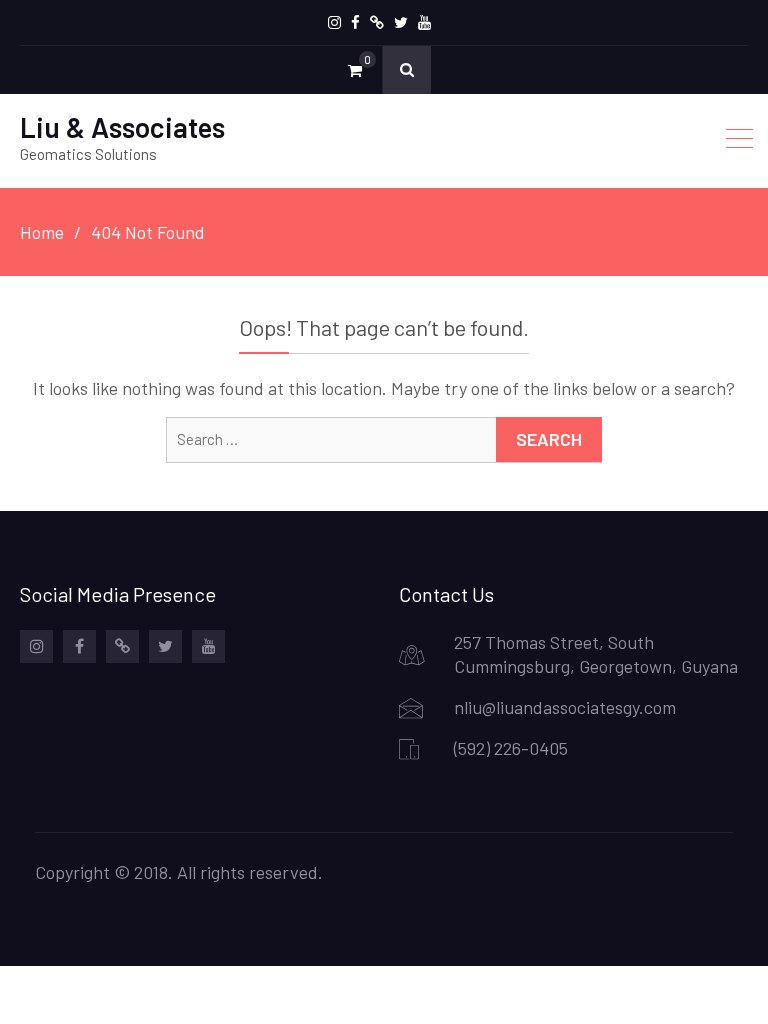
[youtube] (424, 22)
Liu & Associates (122, 127)
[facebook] (355, 22)
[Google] (377, 22)
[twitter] (401, 22)
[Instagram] (334, 22)
